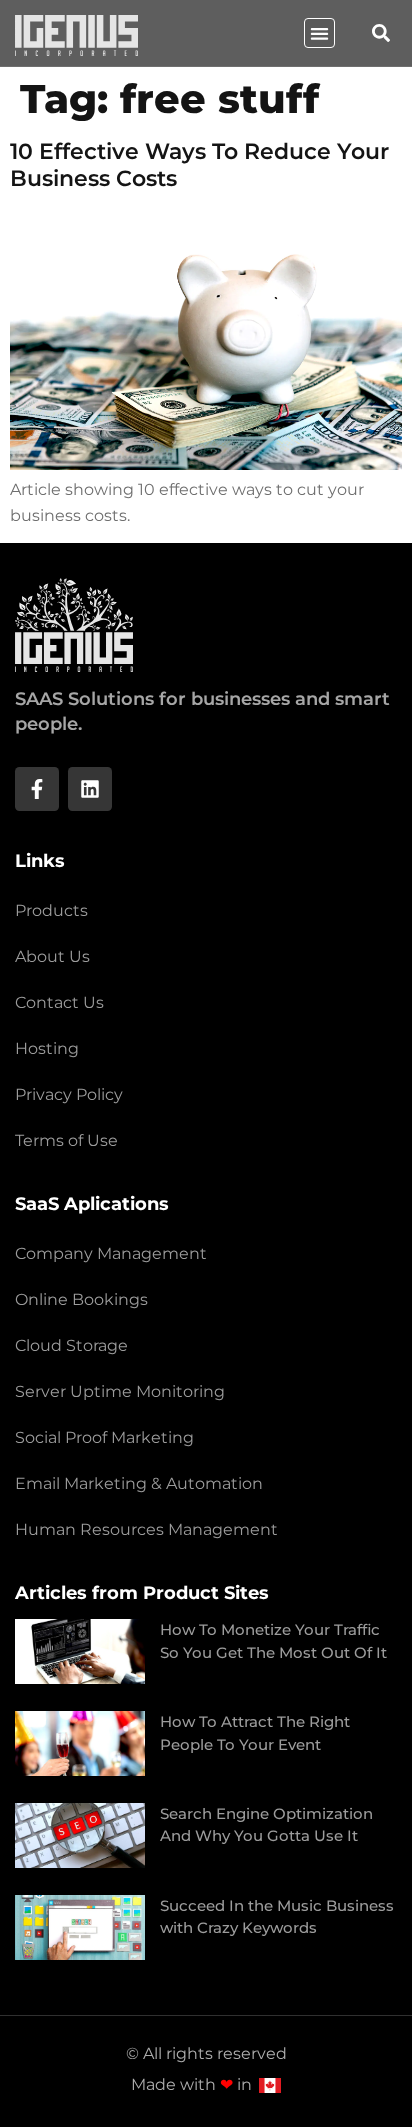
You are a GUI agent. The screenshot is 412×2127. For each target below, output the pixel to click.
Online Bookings (81, 1299)
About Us (52, 956)
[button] (319, 33)
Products (51, 910)
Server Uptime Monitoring (120, 1391)
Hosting (47, 1048)
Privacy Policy (69, 1094)
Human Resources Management (146, 1529)
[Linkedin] (90, 789)
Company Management (111, 1253)
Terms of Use (66, 1140)
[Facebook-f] (37, 789)
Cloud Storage (71, 1345)
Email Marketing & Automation (139, 1483)
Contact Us (59, 1002)
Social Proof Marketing (104, 1437)
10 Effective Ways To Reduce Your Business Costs (199, 164)
